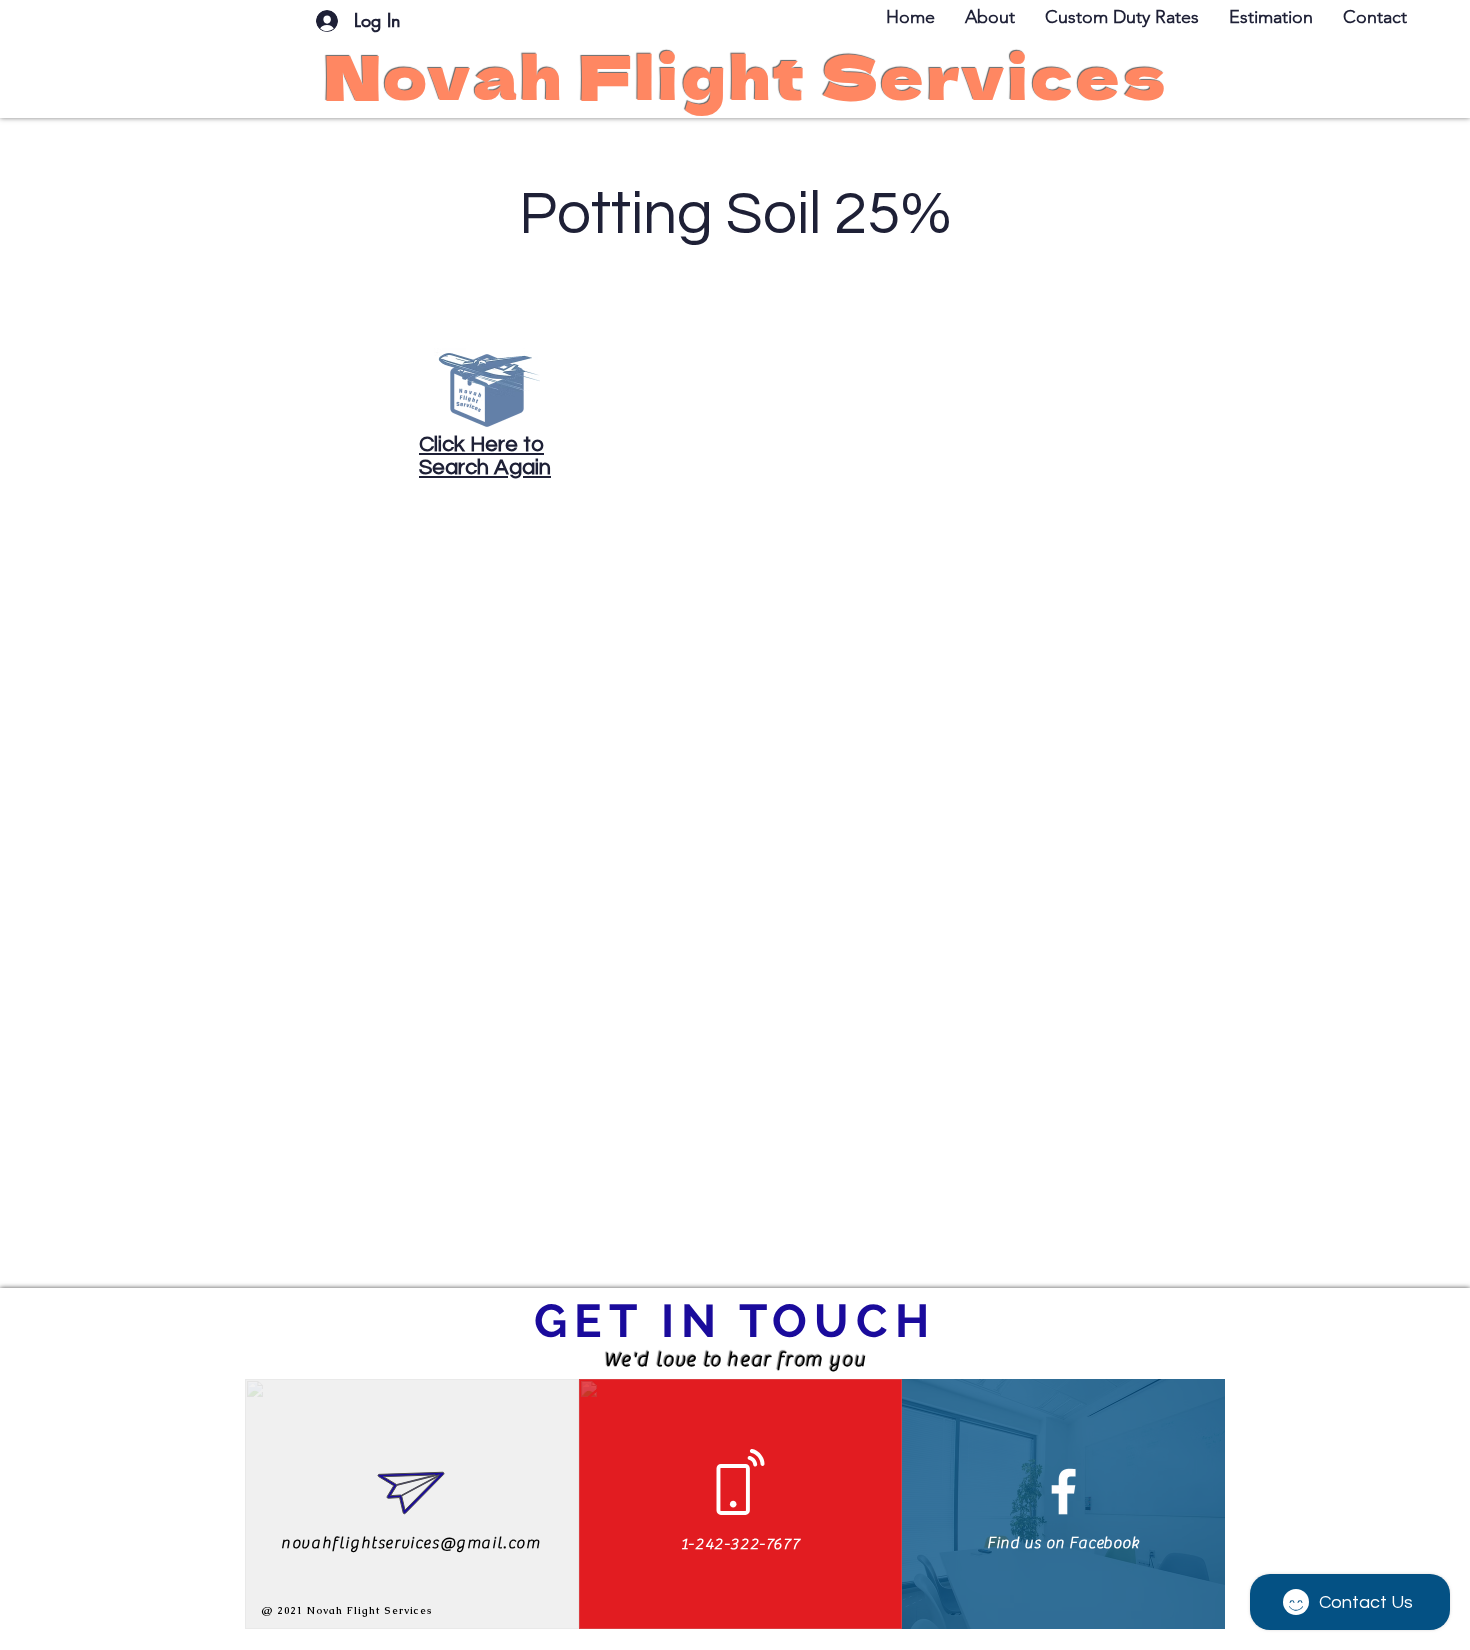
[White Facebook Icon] (1063, 1491)
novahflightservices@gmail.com (410, 1543)
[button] (1375, 17)
